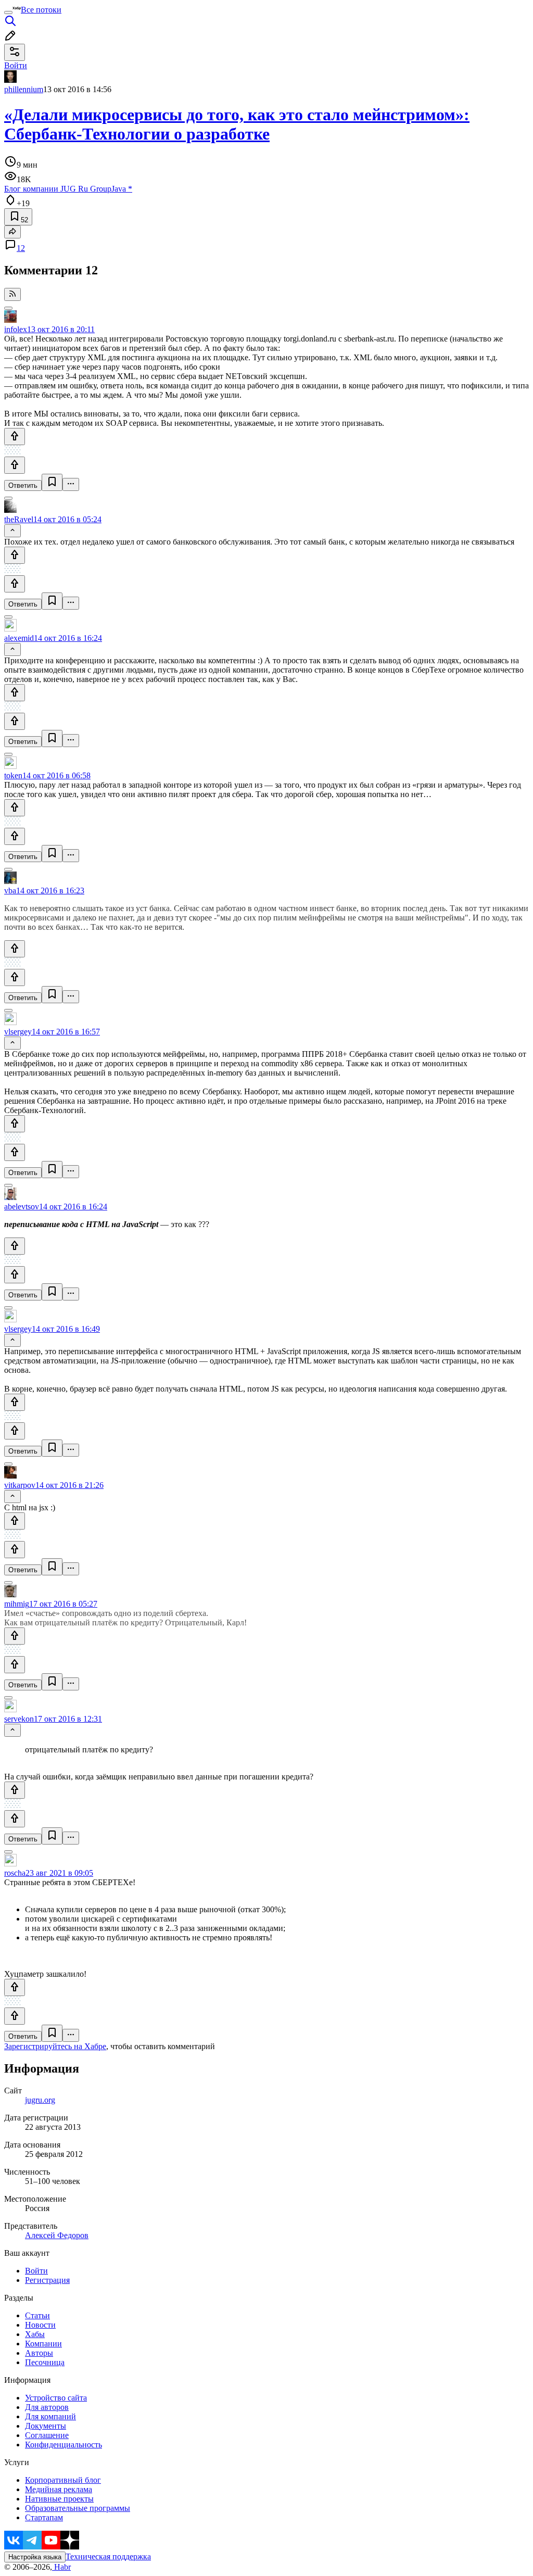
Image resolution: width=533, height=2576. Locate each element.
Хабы (35, 2334)
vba (10, 891)
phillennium (24, 89)
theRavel (19, 519)
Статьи (37, 2315)
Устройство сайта (56, 2398)
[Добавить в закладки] (52, 482)
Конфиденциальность (64, 2445)
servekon (19, 1719)
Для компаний (50, 2416)
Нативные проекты (59, 2499)
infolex (16, 329)
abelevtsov (22, 1207)
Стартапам (44, 2517)
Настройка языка (35, 2557)
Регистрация (47, 2280)
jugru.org (40, 2100)
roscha (15, 1873)
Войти (36, 2271)
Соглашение (47, 2435)
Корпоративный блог (63, 2480)
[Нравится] (15, 437)
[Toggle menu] (8, 12)
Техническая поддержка (108, 2556)
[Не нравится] (15, 465)
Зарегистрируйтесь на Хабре (55, 2046)
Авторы (39, 2353)
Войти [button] (16, 65)
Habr (61, 2567)
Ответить (23, 485)
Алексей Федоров (57, 2235)
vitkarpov (20, 1485)
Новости (40, 2325)
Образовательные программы (78, 2508)
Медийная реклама (59, 2489)
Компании (43, 2344)
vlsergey (18, 1032)
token (13, 775)
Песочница (45, 2362)
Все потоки (41, 10)
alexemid (19, 638)
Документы (46, 2426)
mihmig (17, 1604)
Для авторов (47, 2407)
